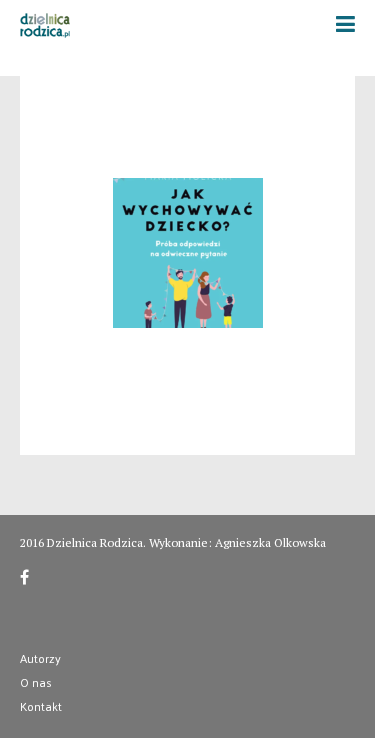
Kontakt (41, 706)
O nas (36, 682)
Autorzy (40, 658)
